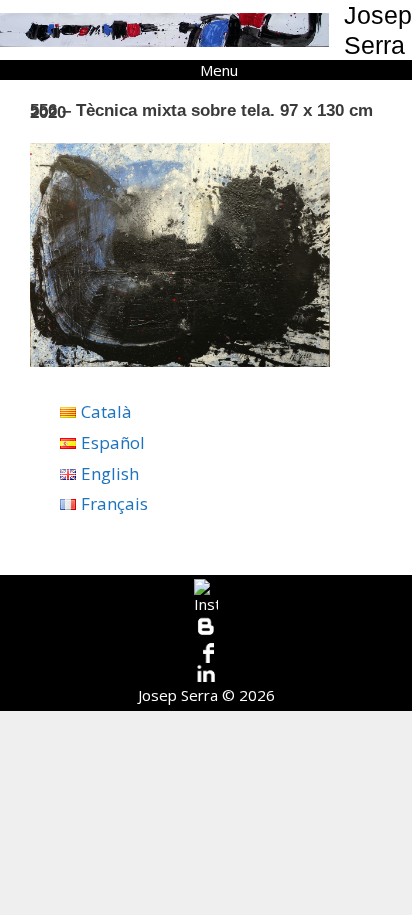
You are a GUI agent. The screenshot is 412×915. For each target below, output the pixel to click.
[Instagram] (206, 597)
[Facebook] (206, 651)
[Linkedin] (206, 674)
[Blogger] (206, 627)
